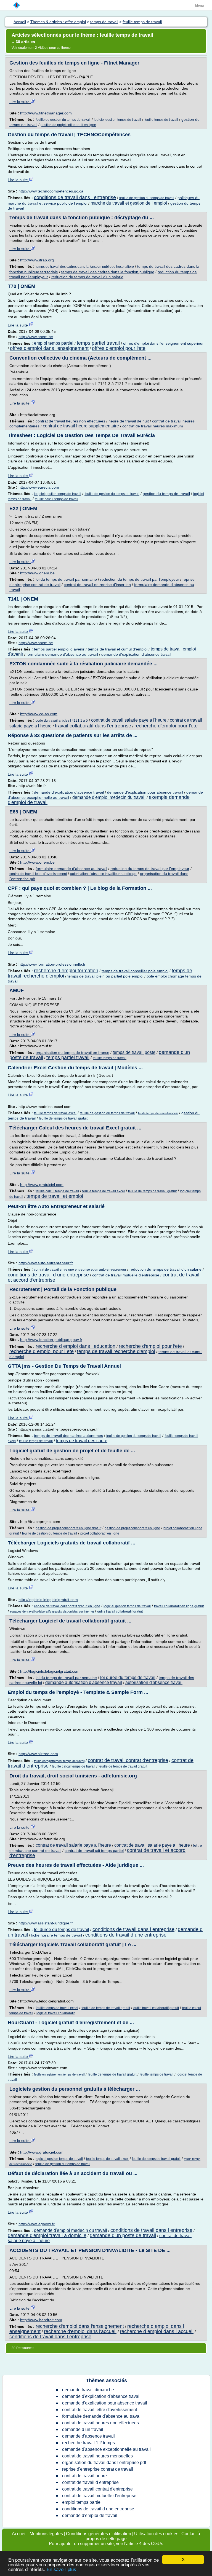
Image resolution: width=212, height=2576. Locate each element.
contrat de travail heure (84, 2476)
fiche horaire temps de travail (57, 1935)
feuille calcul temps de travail (56, 499)
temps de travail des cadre (82, 1441)
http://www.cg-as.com (39, 714)
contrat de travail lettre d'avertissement (38, 874)
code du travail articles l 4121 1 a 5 (62, 721)
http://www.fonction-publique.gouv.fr (51, 1340)
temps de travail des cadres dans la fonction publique (108, 272)
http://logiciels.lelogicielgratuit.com (48, 1600)
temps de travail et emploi (55, 1196)
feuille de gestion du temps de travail (63, 120)
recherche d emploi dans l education (75, 1346)
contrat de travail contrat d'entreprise (128, 1760)
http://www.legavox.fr (37, 2224)
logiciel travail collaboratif (55, 2013)
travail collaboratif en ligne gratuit (179, 1606)
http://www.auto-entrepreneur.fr (46, 1263)
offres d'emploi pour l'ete (119, 348)
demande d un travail (83, 2429)
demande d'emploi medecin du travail (109, 797)
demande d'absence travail (88, 2436)
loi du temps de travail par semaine (66, 579)
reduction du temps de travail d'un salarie (87, 277)
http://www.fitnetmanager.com (46, 113)
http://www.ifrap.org (37, 260)
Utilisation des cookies (156, 2534)
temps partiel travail (98, 343)
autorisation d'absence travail (154, 1682)
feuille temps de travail (161, 120)
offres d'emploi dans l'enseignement (49, 348)
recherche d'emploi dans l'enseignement (80, 2326)
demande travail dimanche (88, 2390)
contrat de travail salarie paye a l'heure (129, 720)
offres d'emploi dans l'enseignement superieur (163, 343)
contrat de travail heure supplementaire (81, 426)
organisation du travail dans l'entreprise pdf (104, 2463)
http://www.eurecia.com (39, 487)
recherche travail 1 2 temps (88, 2443)
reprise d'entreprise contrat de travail (98, 2469)
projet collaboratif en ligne (100, 1533)
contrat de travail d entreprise (90, 2482)
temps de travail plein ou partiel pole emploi (105, 976)
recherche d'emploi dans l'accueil (80, 2331)
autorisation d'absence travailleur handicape (103, 874)
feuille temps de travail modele (158, 1113)
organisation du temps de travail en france (72, 1053)
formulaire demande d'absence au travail (62, 654)
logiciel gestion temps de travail (117, 120)
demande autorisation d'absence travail (84, 1682)
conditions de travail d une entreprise (48, 1275)
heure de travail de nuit (129, 421)
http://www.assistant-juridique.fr (46, 1923)
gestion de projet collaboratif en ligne (68, 125)
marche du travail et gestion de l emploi (129, 203)
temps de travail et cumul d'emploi (118, 649)
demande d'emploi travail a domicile (47, 2235)
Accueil (19, 2534)
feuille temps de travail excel (55, 1113)
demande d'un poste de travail (123, 2235)
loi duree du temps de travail (128, 1677)
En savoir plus (61, 2570)
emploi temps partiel (54, 343)
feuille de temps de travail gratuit (63, 1118)
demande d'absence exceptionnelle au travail (106, 2449)
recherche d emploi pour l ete (42, 1351)
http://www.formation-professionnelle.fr (52, 964)
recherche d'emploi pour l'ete (166, 726)
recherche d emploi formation (66, 971)
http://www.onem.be (36, 337)
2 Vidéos (42, 48)
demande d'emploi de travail (90, 2515)
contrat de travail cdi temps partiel (94, 1851)
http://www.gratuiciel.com (42, 1185)
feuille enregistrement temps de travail (59, 1761)
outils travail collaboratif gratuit (120, 1611)
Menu (199, 6)
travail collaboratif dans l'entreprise (93, 726)
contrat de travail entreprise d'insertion (97, 585)
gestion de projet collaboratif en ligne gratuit (68, 1528)
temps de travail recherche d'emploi (116, 1351)
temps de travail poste (134, 1052)
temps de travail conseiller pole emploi (135, 971)
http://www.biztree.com (38, 1754)
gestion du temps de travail (166, 494)
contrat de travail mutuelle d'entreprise (126, 1275)
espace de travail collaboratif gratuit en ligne (67, 1606)
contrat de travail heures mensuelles (97, 2456)
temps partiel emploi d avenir (59, 649)
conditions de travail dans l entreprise (75, 197)
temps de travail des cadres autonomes (68, 1436)
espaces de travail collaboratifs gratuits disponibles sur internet (52, 1611)
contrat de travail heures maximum (153, 426)
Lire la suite (20, 102)
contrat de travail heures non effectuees (70, 421)
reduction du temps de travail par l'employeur (140, 579)
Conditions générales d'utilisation (99, 2534)
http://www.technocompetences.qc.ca (51, 191)
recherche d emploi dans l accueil (157, 2331)
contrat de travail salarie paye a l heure (152, 1845)
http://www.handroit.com (41, 2320)
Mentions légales (46, 2534)
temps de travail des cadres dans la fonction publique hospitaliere (85, 267)
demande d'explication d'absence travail (136, 654)
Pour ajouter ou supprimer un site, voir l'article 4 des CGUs (106, 2544)
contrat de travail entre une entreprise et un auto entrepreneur (80, 1270)
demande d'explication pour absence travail (145, 792)
